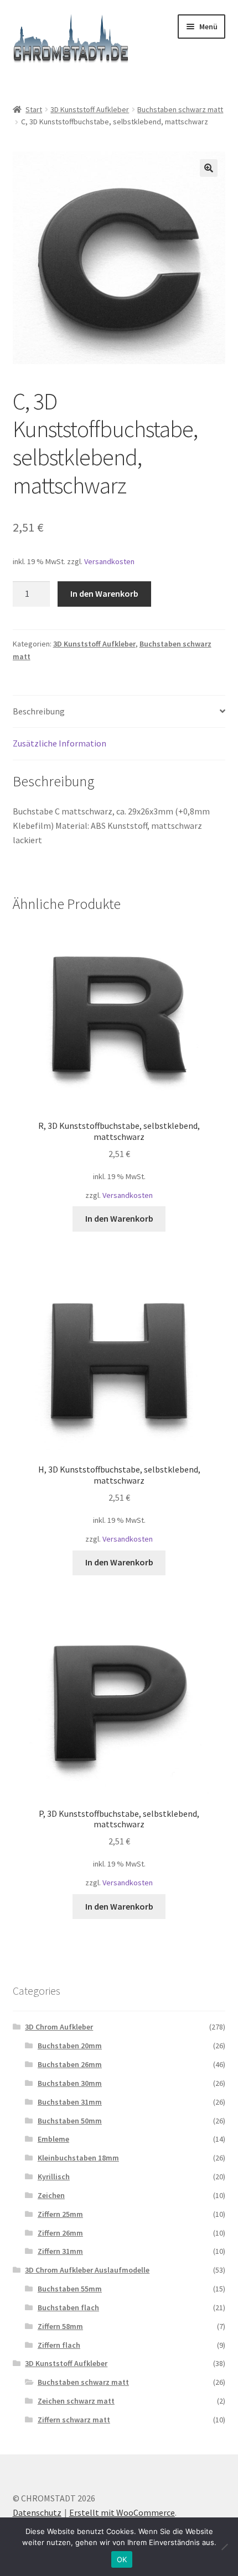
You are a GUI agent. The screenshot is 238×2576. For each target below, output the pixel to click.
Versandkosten (109, 561)
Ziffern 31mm (60, 2251)
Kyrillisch (54, 2177)
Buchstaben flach (68, 2307)
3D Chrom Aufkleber (59, 2027)
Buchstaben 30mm (70, 2083)
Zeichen (51, 2195)
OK (122, 2559)
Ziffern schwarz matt (74, 2420)
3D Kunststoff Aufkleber (90, 109)
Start (34, 109)
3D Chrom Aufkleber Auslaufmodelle (87, 2270)
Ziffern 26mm (60, 2233)
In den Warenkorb (104, 593)
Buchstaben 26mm (70, 2064)
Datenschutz (37, 2512)
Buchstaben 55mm (70, 2289)
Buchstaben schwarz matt (180, 109)
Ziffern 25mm (60, 2214)
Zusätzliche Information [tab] (59, 743)
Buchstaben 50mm (70, 2121)
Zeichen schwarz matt (76, 2401)
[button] (209, 168)
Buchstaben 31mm (70, 2102)
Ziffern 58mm (60, 2326)
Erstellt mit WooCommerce (122, 2512)
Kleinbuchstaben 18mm (78, 2158)
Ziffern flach (59, 2345)
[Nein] (224, 2547)
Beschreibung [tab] (39, 711)
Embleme (53, 2139)
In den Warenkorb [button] (119, 1218)
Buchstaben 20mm (70, 2046)
